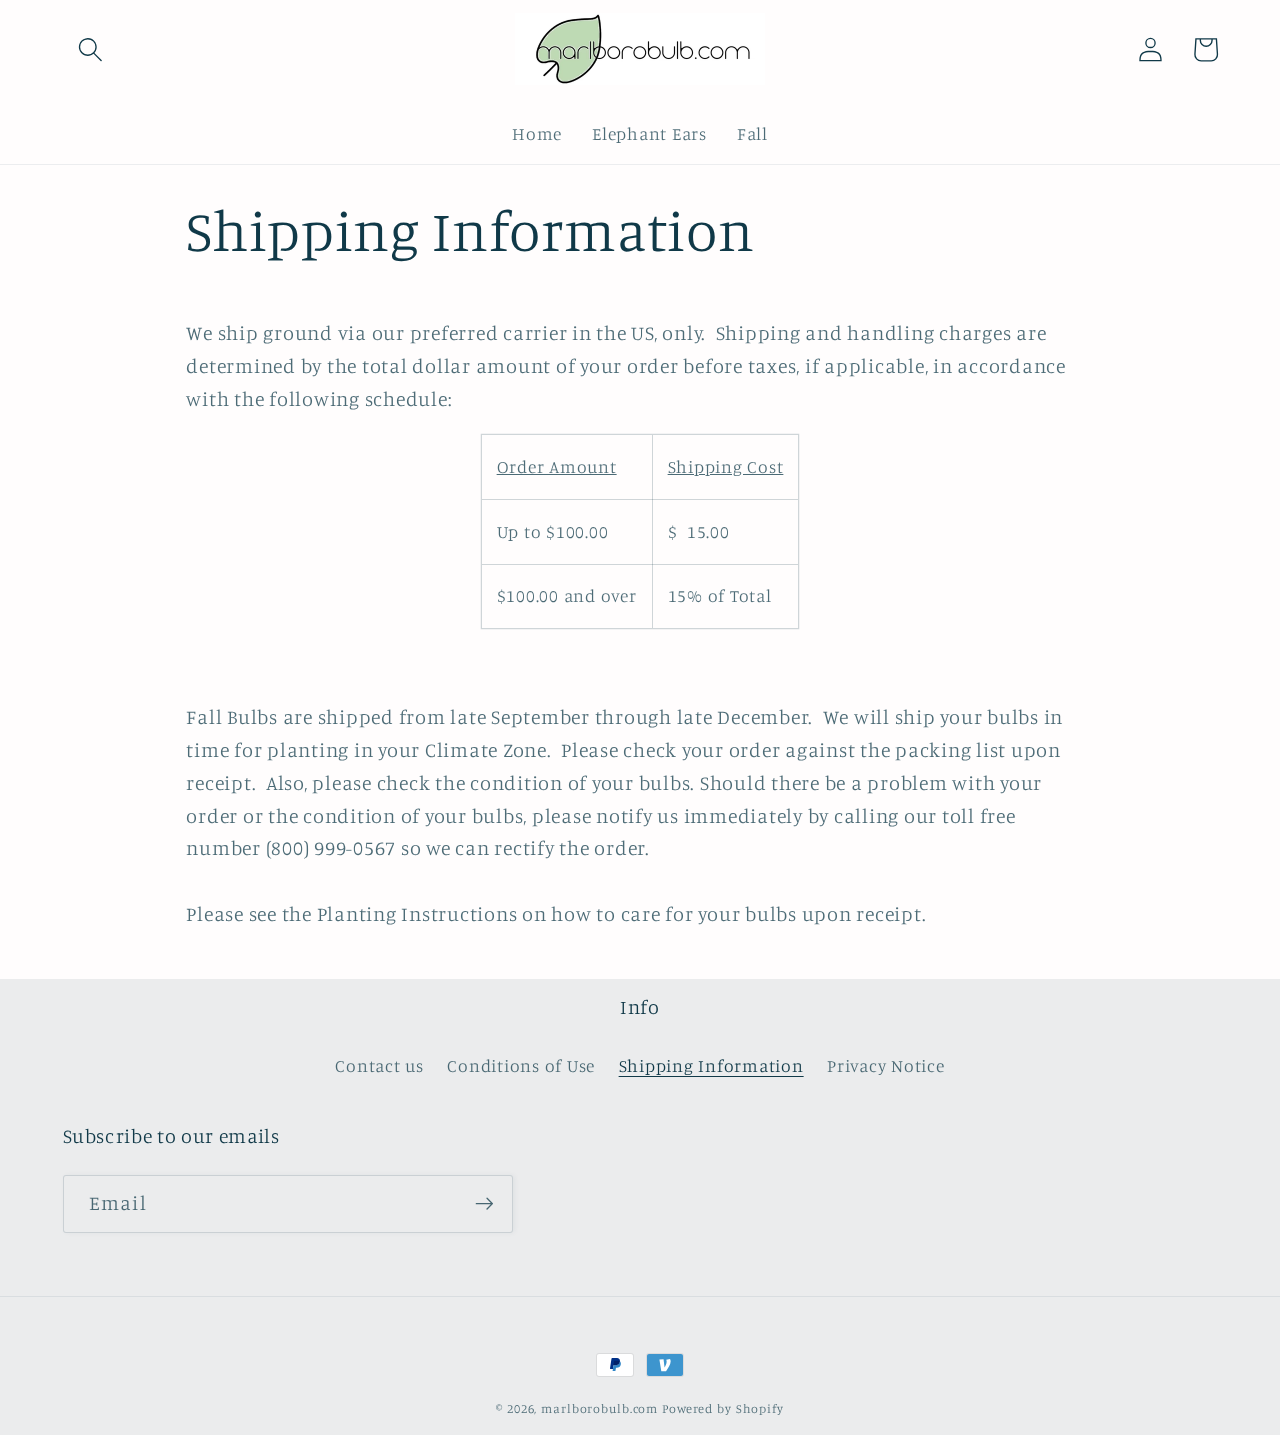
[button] (90, 49)
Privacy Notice (886, 1065)
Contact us (379, 1065)
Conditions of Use (521, 1065)
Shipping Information (711, 1065)
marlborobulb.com (599, 1408)
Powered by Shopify (723, 1408)
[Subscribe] (484, 1204)
